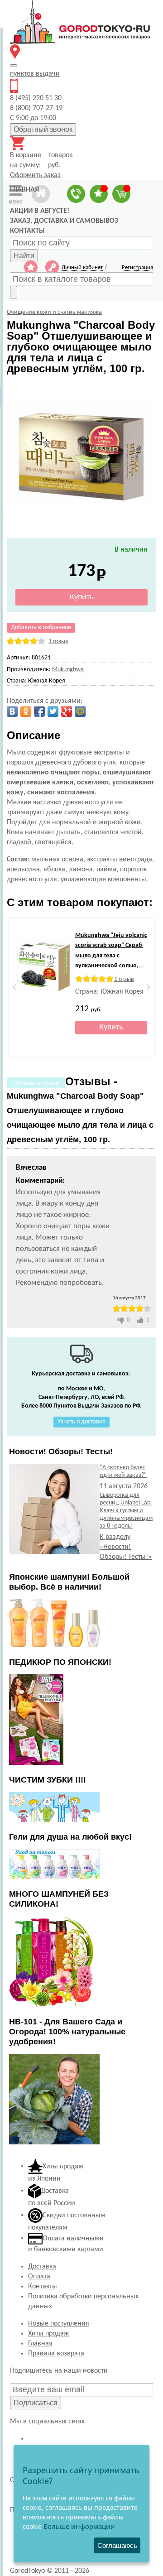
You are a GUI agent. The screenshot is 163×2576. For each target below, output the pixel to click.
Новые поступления (59, 2324)
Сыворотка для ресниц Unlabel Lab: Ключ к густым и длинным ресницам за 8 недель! (126, 1511)
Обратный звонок (43, 129)
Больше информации (79, 2526)
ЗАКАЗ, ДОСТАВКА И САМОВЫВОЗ (64, 221)
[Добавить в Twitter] (53, 711)
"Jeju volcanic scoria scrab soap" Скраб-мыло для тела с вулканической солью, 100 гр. (111, 956)
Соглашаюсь (117, 2545)
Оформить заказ (35, 175)
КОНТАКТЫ (27, 231)
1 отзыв (58, 642)
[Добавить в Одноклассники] (26, 711)
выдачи (35, 74)
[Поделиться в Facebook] (39, 711)
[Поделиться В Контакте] (12, 711)
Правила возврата (56, 2354)
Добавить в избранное (41, 627)
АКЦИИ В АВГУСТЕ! (40, 211)
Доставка (42, 2267)
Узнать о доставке (81, 1422)
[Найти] (14, 292)
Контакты (43, 2287)
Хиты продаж (48, 2334)
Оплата (39, 2277)
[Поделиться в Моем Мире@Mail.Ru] (80, 711)
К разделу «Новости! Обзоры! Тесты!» (126, 1547)
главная (24, 190)
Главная (40, 2344)
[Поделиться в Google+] (67, 711)
